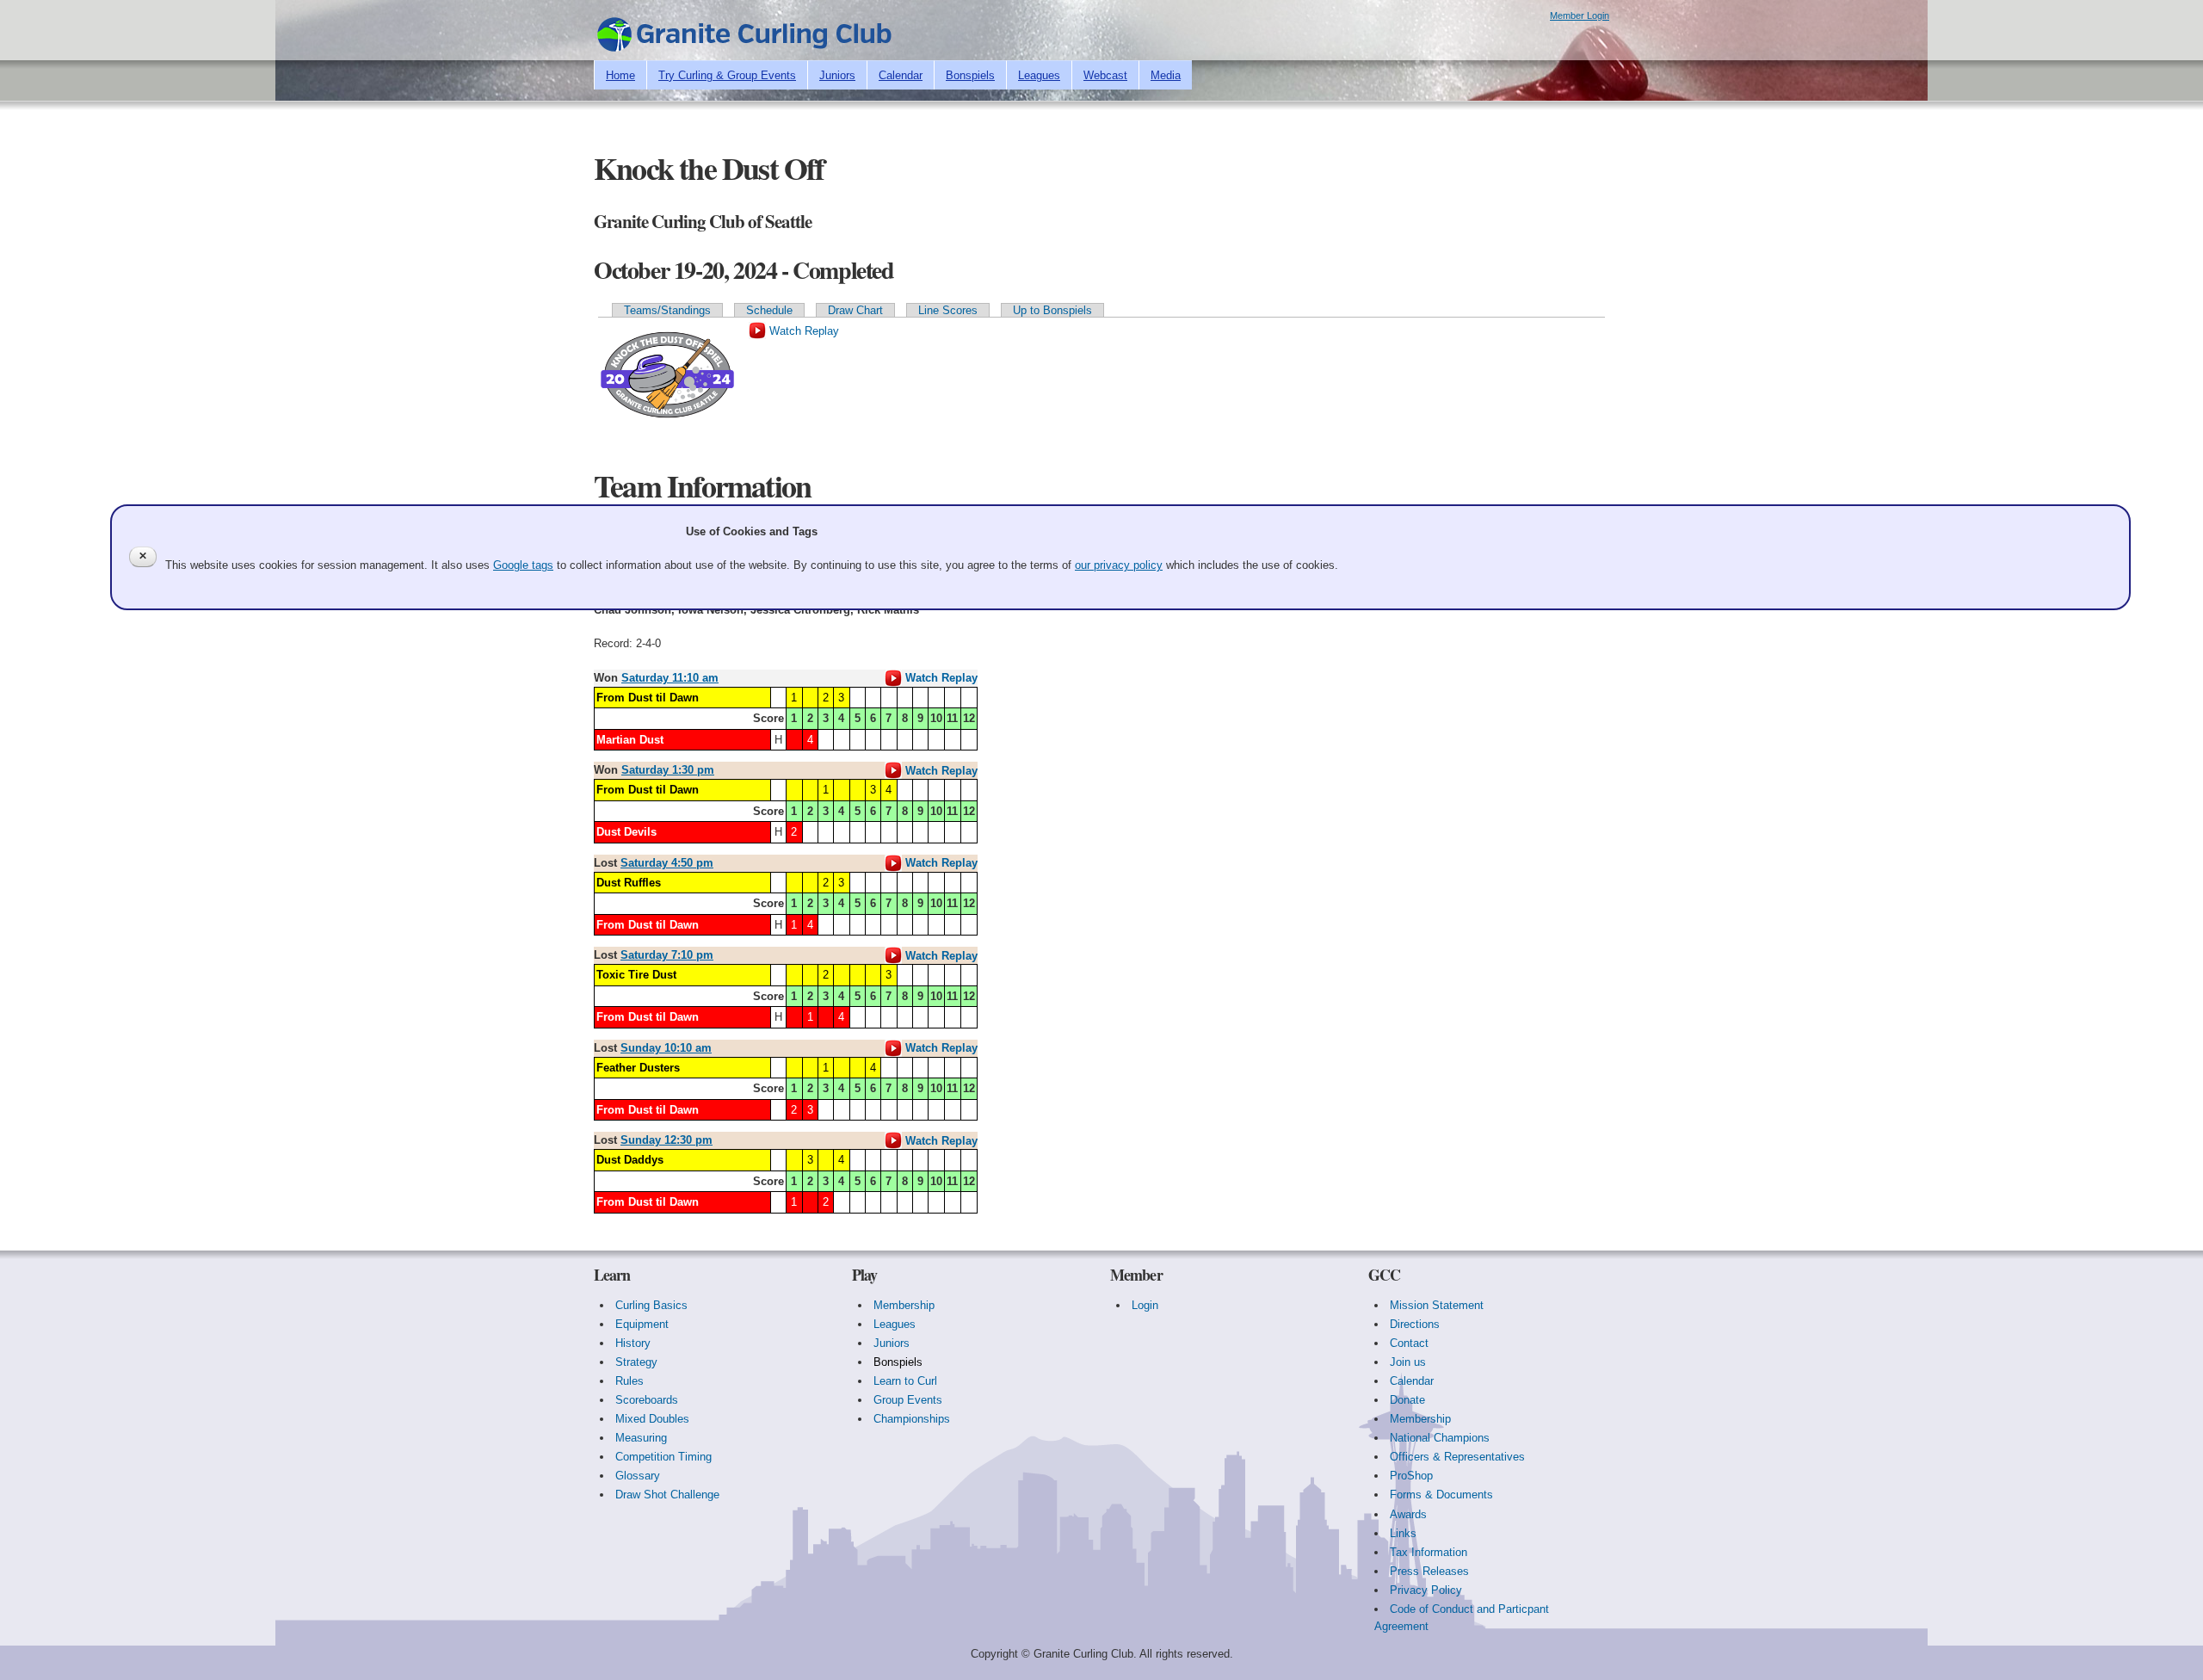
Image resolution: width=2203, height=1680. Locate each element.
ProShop (1411, 1476)
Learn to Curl (905, 1381)
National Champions (1440, 1438)
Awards (1408, 1514)
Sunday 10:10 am (666, 1048)
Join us (1408, 1362)
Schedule (769, 310)
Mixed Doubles (652, 1419)
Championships (912, 1419)
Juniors (837, 75)
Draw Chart (855, 310)
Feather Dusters (638, 1068)
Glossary (638, 1476)
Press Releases (1429, 1571)
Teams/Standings (667, 310)
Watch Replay (802, 331)
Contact (1409, 1343)
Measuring (641, 1438)
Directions (1415, 1324)
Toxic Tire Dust (636, 975)
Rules (629, 1381)
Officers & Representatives (1457, 1457)
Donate (1407, 1400)
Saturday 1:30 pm (668, 770)
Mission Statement (1437, 1305)
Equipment (642, 1324)
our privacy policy (1119, 565)
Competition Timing (663, 1457)
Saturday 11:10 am (670, 678)
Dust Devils (626, 832)
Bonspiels (970, 75)
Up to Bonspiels (1052, 310)
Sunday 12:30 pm (666, 1140)
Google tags (523, 565)
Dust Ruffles (629, 883)
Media (1166, 75)
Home (620, 75)
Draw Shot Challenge (667, 1495)
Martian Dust (630, 740)
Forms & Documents (1441, 1495)
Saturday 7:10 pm (667, 955)
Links (1403, 1533)
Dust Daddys (630, 1160)
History (633, 1343)
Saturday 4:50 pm (667, 863)
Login (1145, 1305)
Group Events (908, 1400)
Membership (904, 1305)
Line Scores (948, 310)
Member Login (1580, 15)
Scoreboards (647, 1400)
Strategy (636, 1362)
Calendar (901, 75)
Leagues (1039, 75)
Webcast (1105, 75)
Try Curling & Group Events (727, 75)
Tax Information (1429, 1552)
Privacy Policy (1426, 1590)
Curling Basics (651, 1305)
